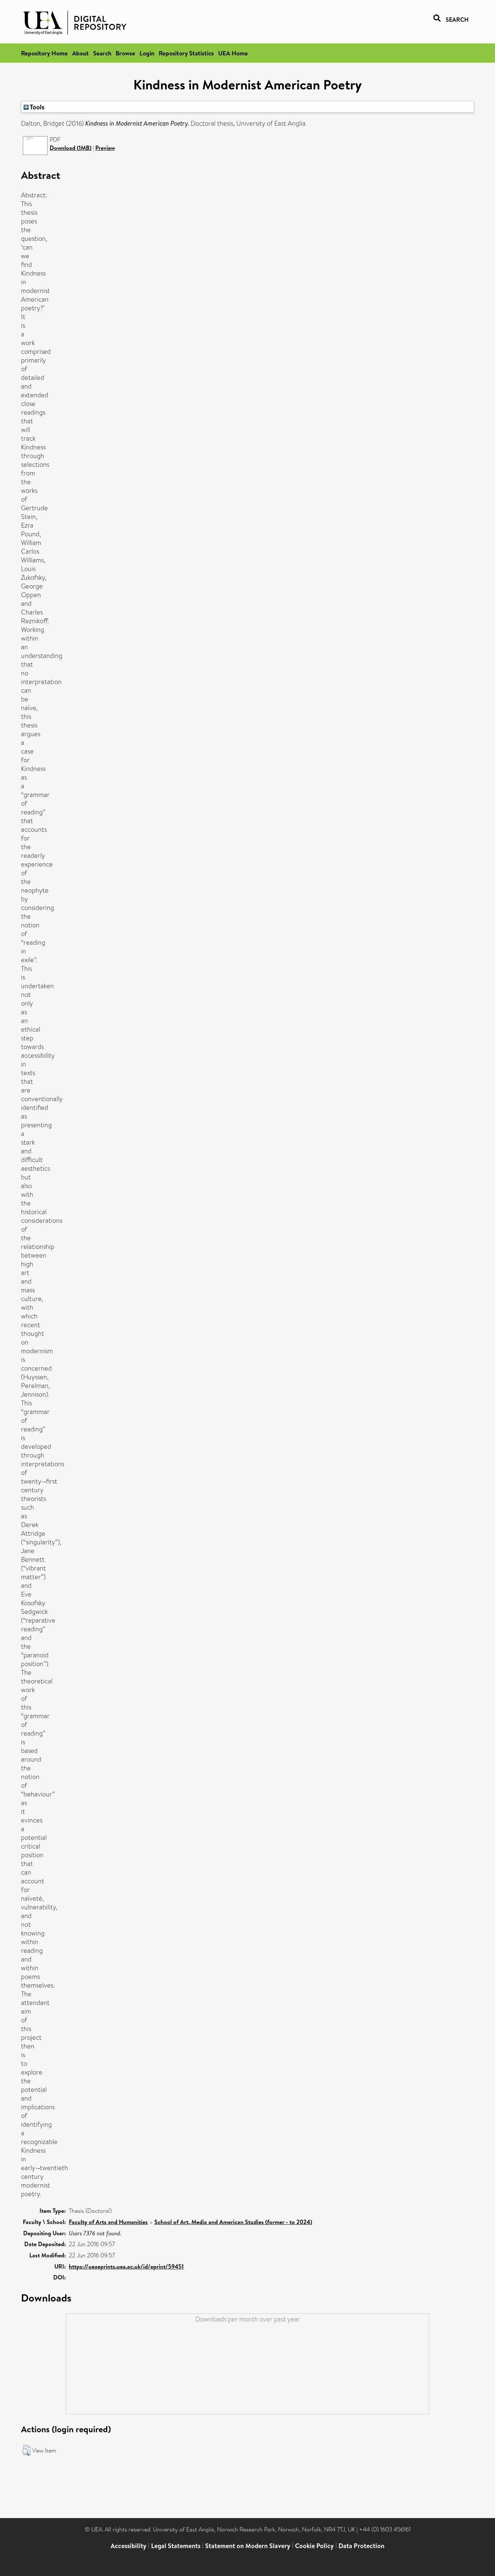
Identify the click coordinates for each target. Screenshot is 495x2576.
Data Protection (361, 2546)
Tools (37, 107)
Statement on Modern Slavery (248, 2546)
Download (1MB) (70, 148)
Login (147, 53)
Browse (125, 53)
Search (102, 53)
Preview (105, 148)
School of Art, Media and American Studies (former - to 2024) (233, 2222)
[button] (26, 2450)
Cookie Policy (314, 2546)
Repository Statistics (186, 53)
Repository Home (44, 53)
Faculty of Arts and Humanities (108, 2222)
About (80, 53)
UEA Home (233, 53)
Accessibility (128, 2546)
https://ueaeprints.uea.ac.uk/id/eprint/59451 (126, 2266)
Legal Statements (176, 2546)
